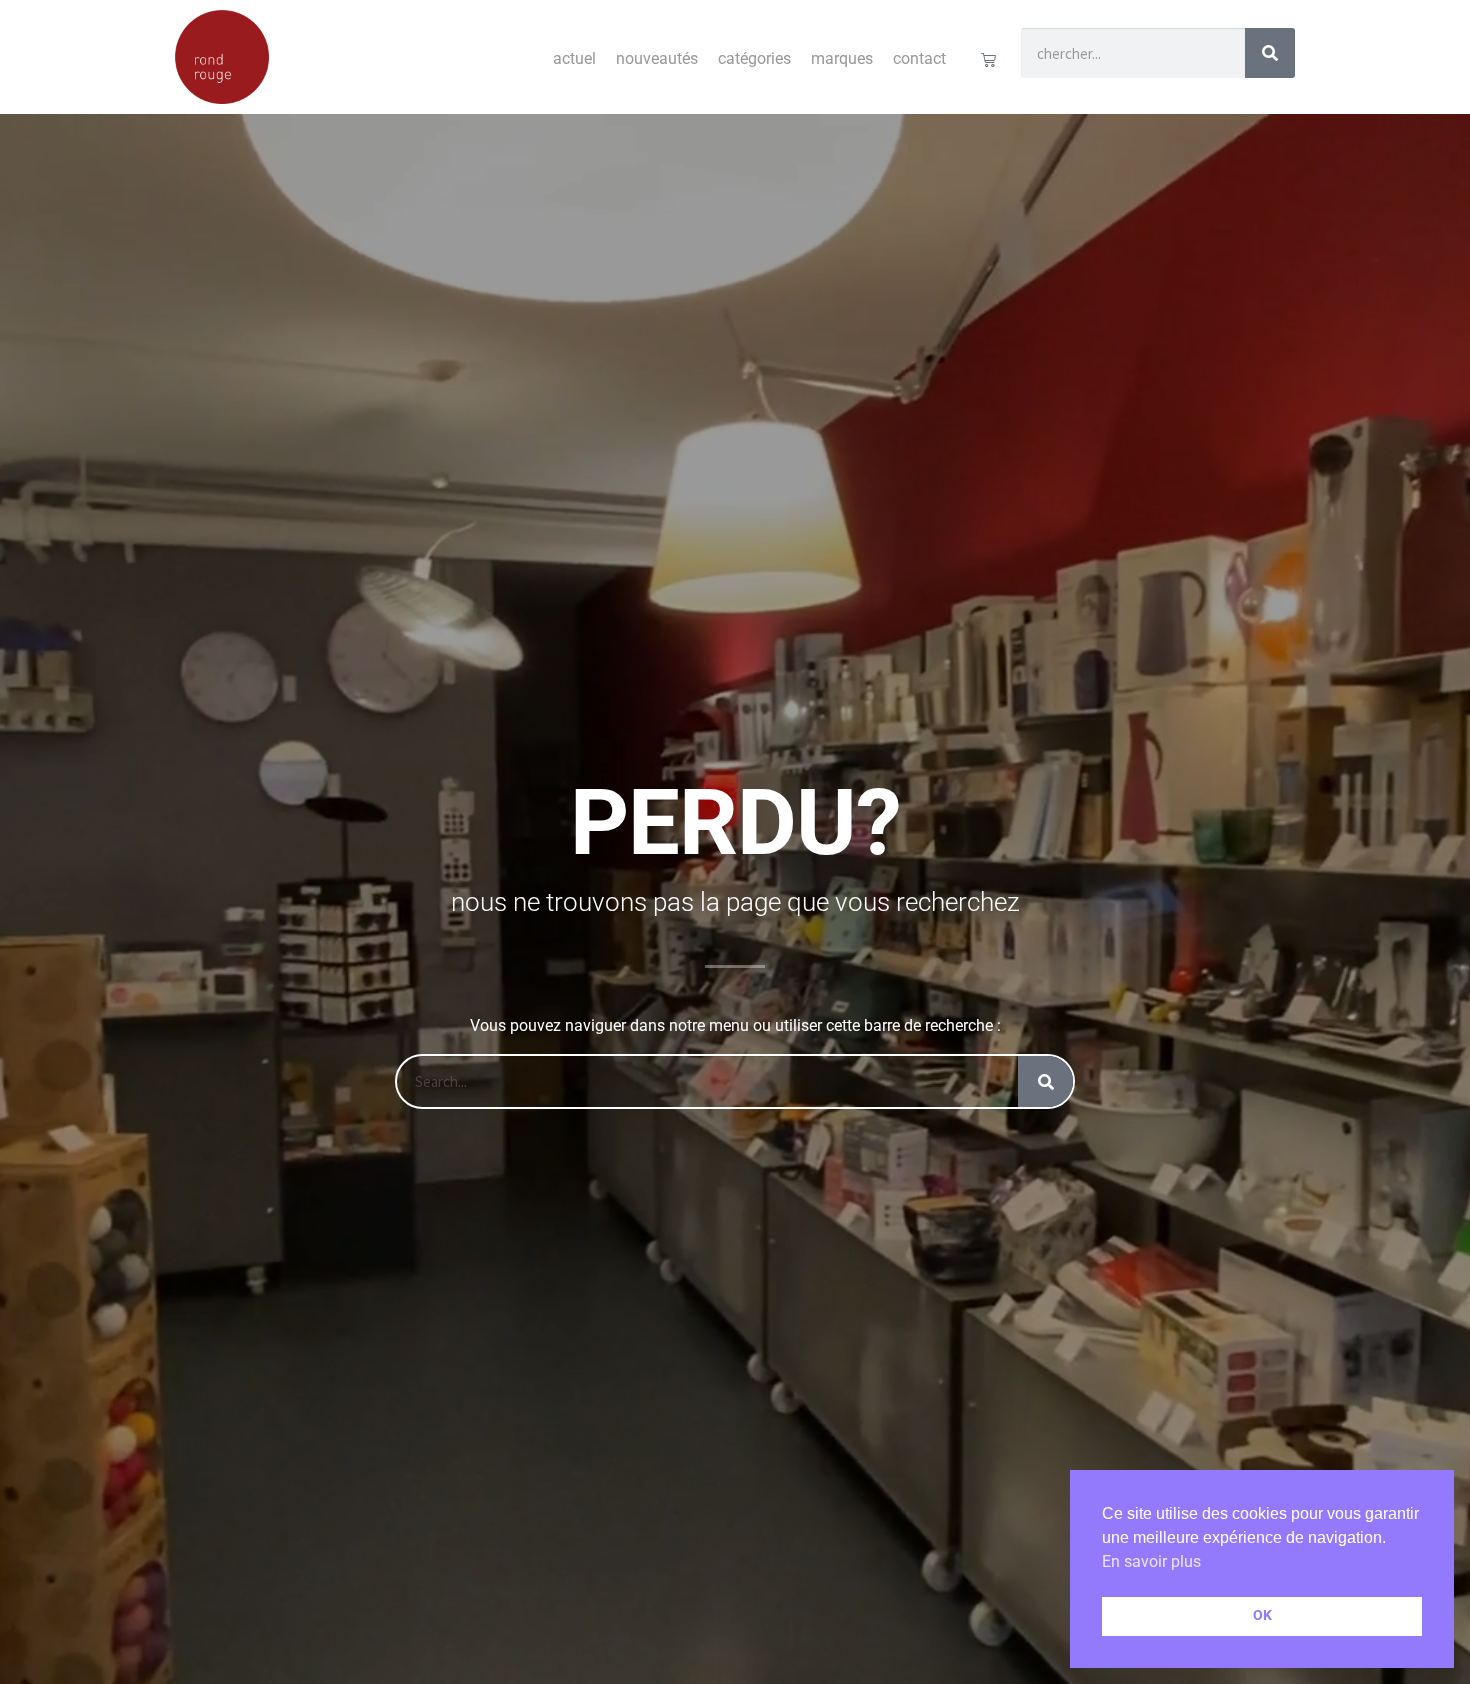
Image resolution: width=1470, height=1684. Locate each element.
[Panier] (988, 59)
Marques (842, 58)
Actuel (574, 58)
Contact (919, 58)
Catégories (754, 58)
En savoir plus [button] (1151, 1561)
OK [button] (1262, 1615)
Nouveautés (657, 58)
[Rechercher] (1270, 53)
